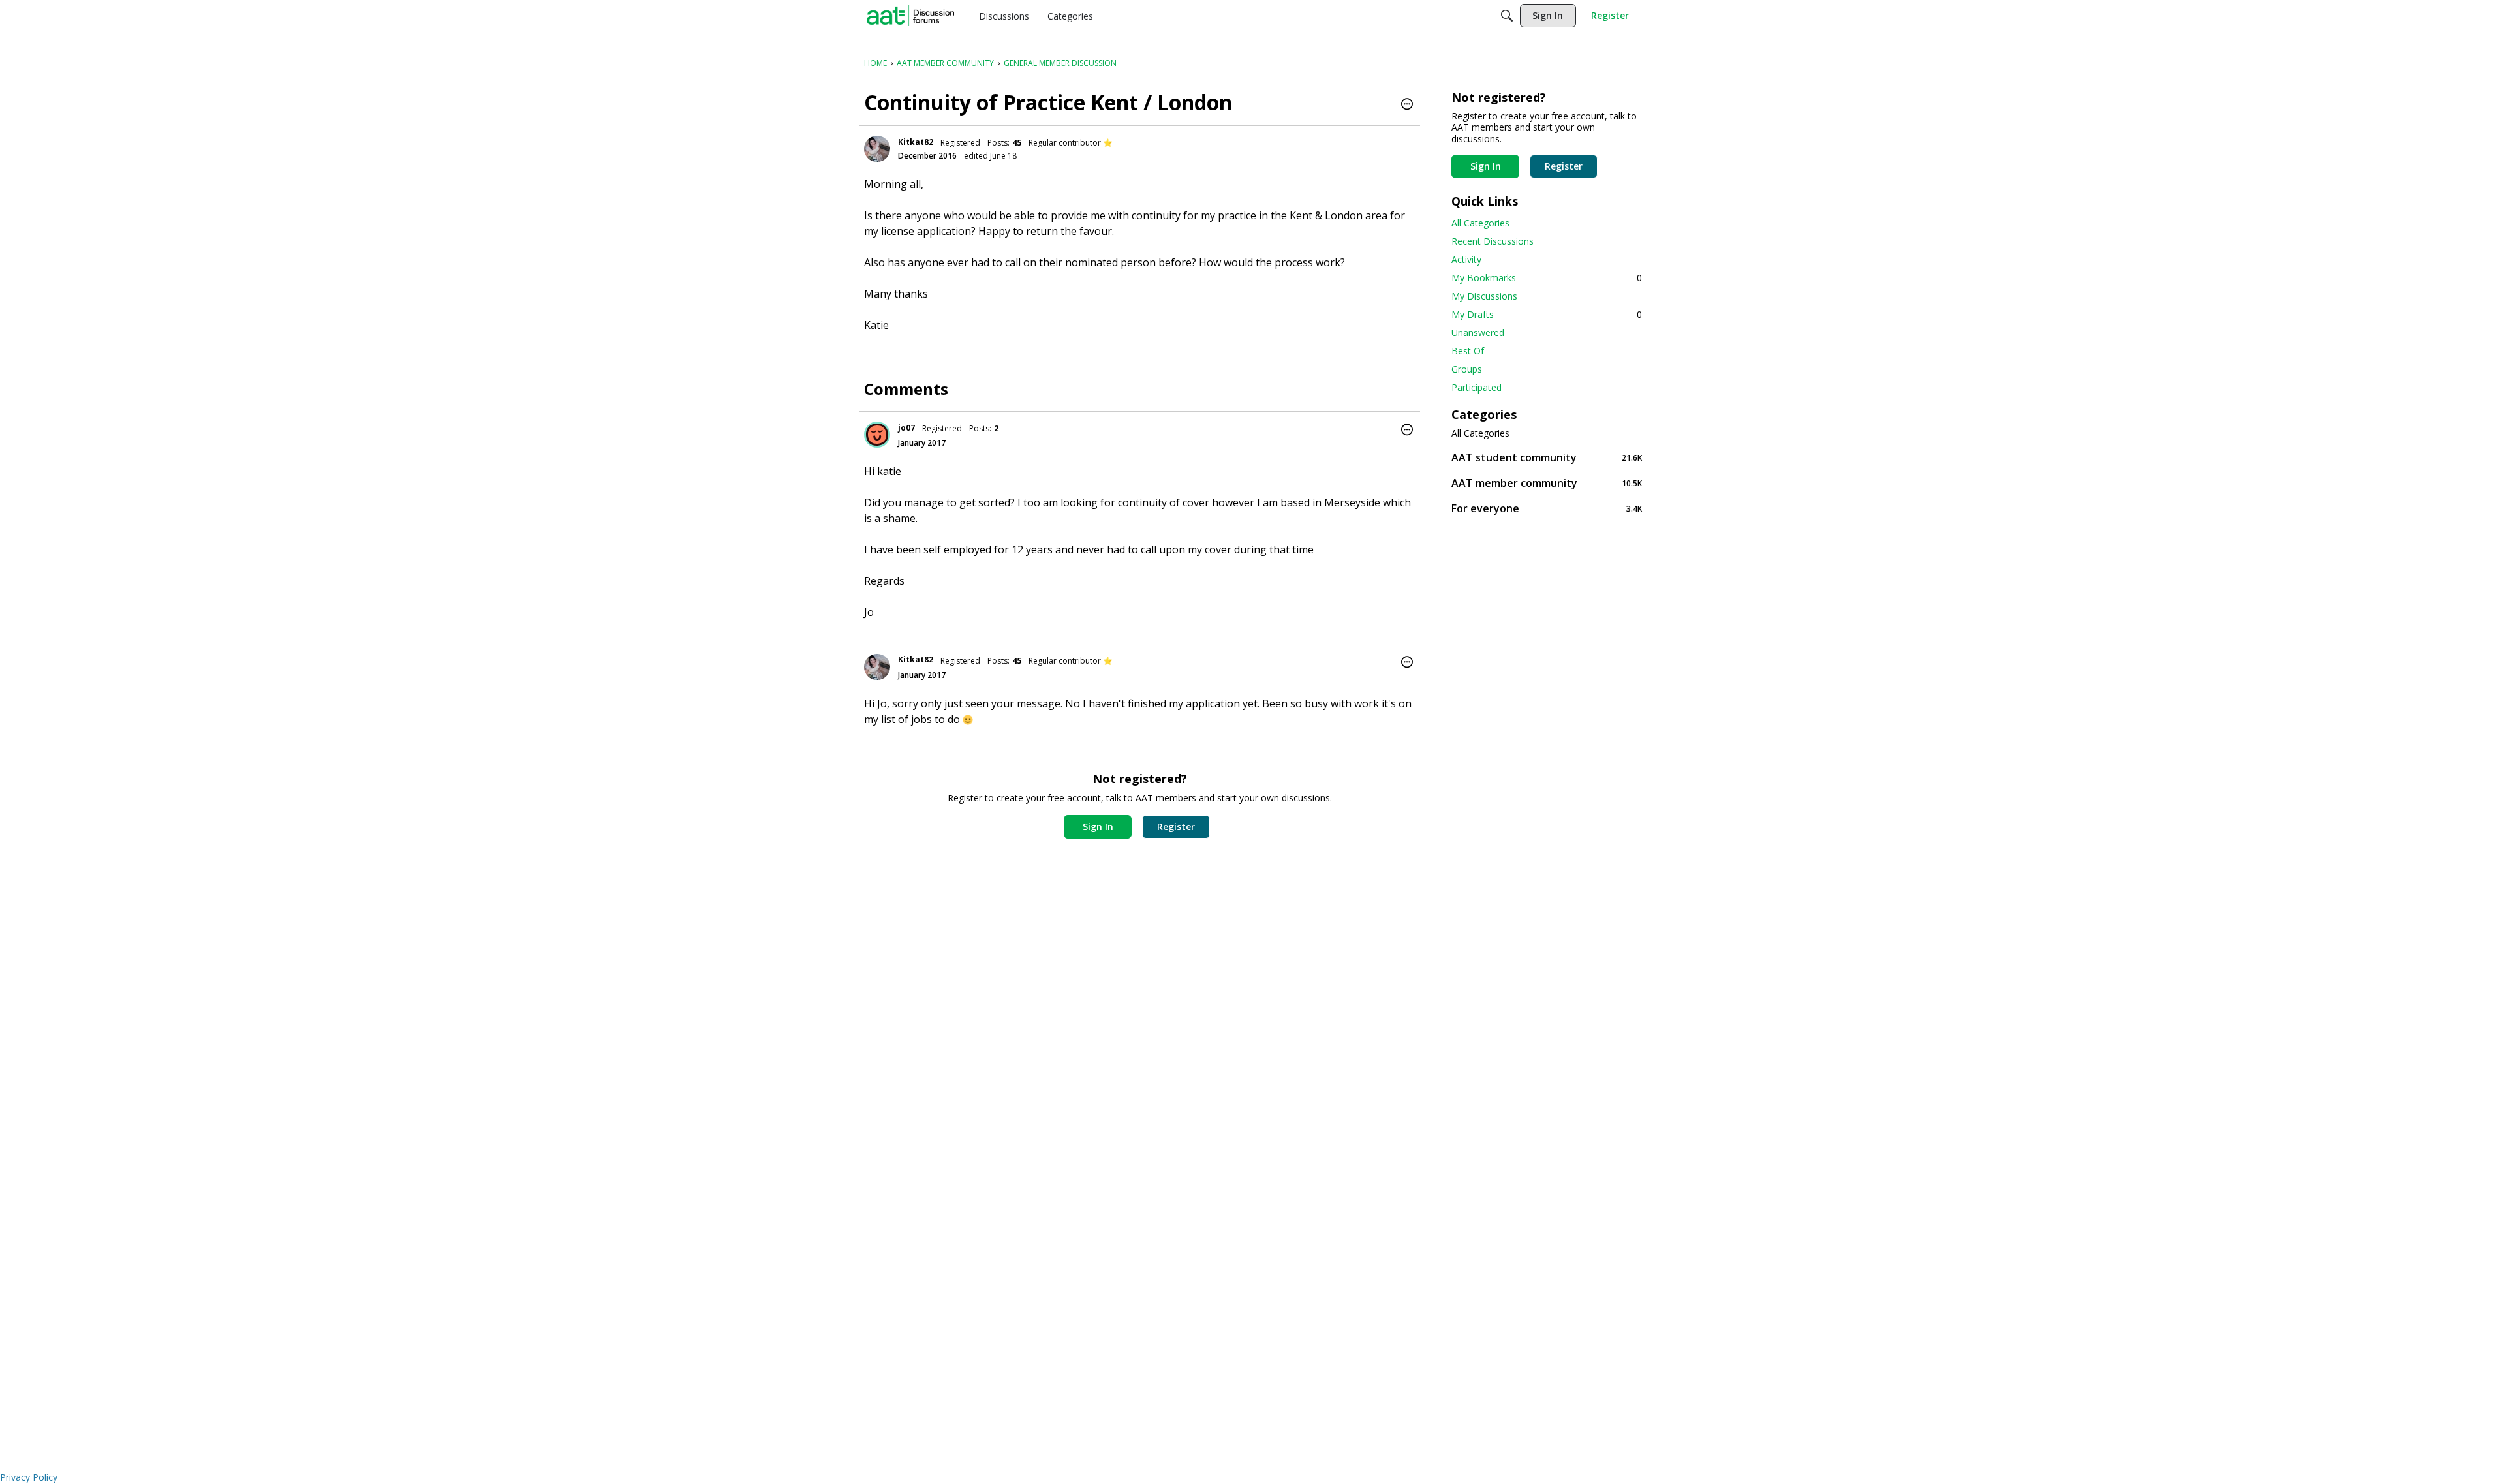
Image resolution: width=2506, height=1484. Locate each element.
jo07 (906, 428)
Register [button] (1176, 827)
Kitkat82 (916, 142)
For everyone (1547, 508)
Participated (1477, 387)
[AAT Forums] (910, 16)
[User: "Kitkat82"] (877, 149)
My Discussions (1484, 296)
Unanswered (1478, 332)
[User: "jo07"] (877, 435)
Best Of (1468, 351)
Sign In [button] (1098, 827)
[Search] (1507, 16)
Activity (1466, 259)
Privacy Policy (29, 1477)
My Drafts (1547, 314)
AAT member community (1547, 483)
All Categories (1480, 223)
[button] (1407, 105)
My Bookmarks (1547, 278)
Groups (1467, 369)
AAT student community (1547, 457)
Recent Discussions (1493, 241)
